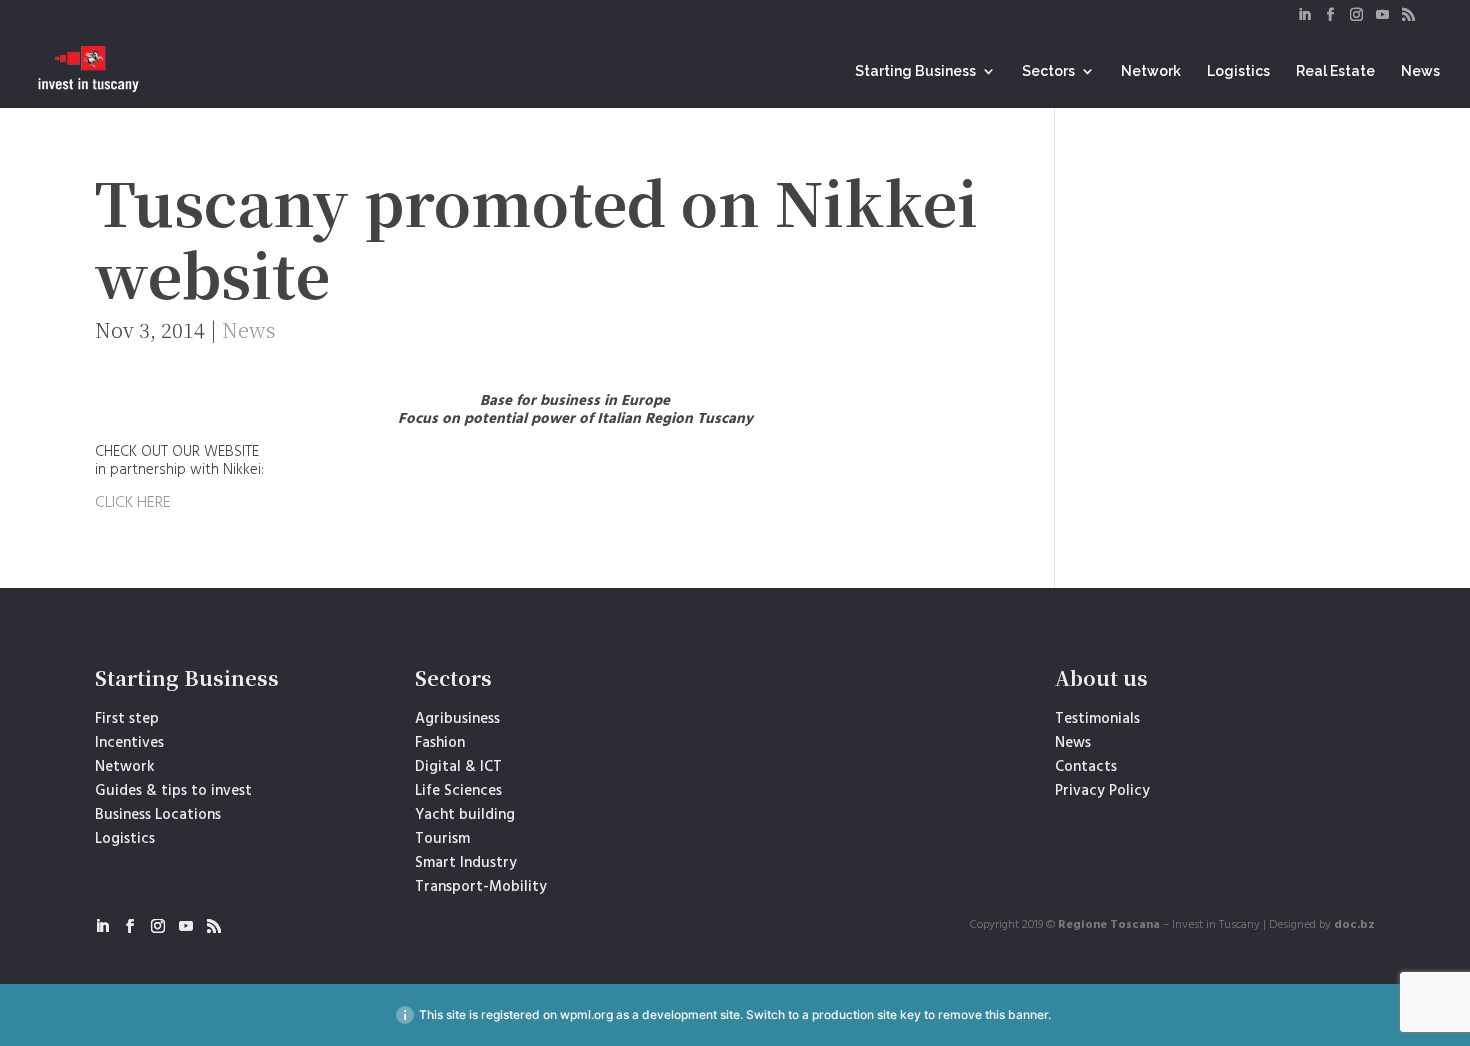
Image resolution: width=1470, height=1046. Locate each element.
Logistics (1238, 71)
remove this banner (993, 1014)
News (1420, 71)
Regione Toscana (1109, 925)
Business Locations (158, 815)
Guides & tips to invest (173, 791)
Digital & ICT (458, 767)
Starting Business (915, 71)
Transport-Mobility (481, 887)
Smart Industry (466, 863)
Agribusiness (457, 719)
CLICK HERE (133, 503)
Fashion (440, 743)
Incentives (129, 743)
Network (1151, 71)
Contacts (1086, 767)
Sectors (1048, 71)
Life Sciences (458, 791)
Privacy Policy (1102, 791)
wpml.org (586, 1014)
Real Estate (1335, 71)
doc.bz (1354, 925)
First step (127, 719)
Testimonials (1097, 719)
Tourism (442, 839)
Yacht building (465, 815)
